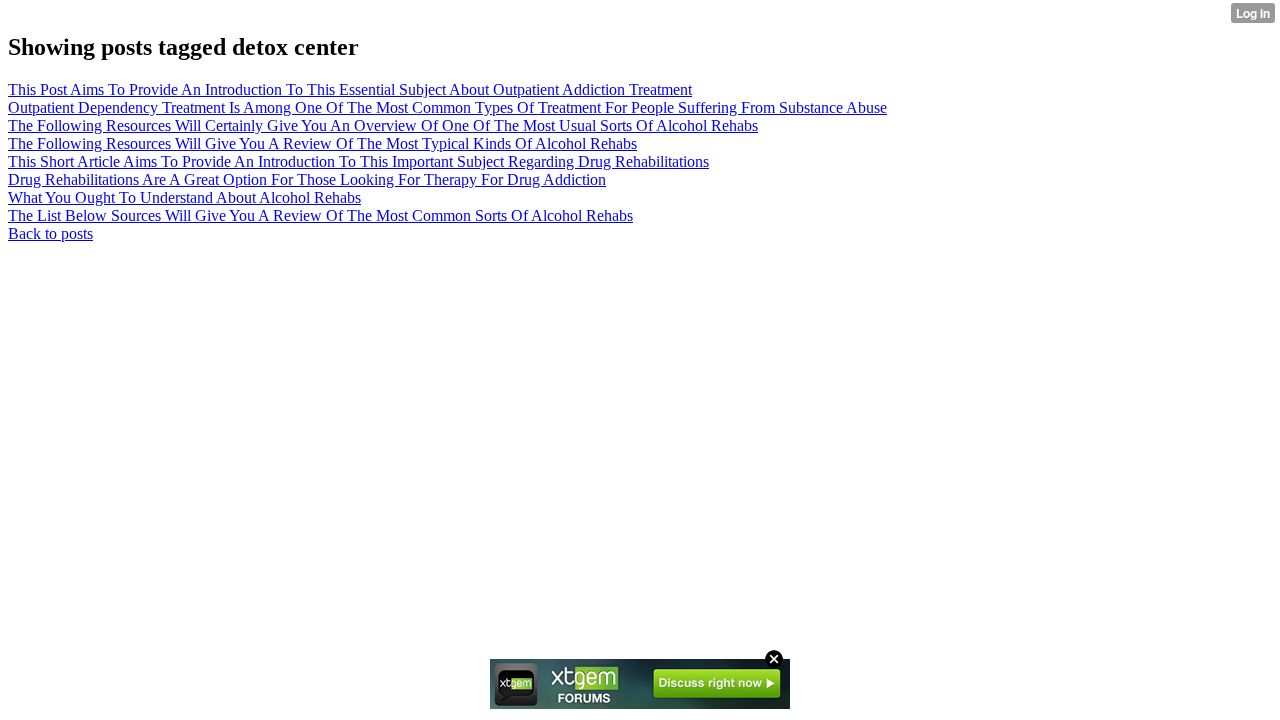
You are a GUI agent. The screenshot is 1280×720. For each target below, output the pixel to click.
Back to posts (50, 233)
